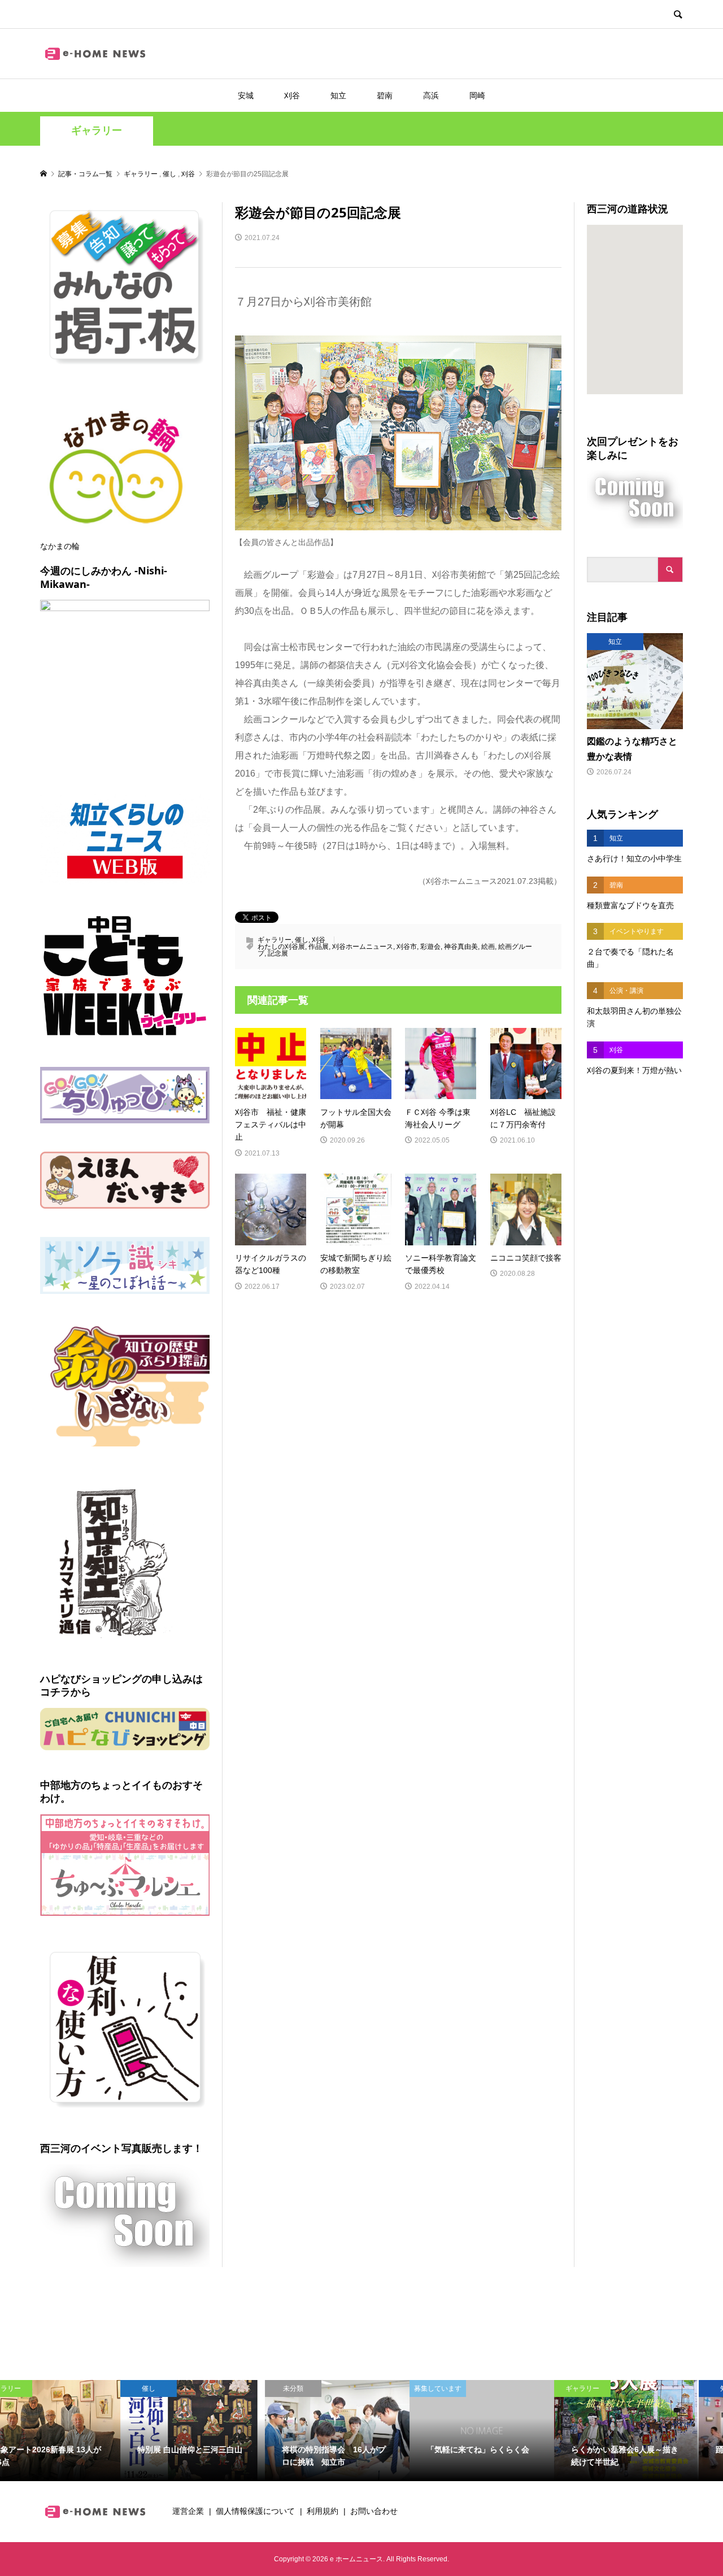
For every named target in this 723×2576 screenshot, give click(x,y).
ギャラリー (97, 130)
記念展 (278, 953)
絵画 (488, 947)
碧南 (385, 95)
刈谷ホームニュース (363, 947)
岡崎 (477, 95)
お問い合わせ (374, 2511)
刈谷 (292, 95)
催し (302, 940)
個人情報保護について (255, 2511)
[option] (72, 2431)
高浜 (431, 95)
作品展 (319, 947)
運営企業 (188, 2511)
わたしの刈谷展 (281, 947)
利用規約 (323, 2511)
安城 (246, 95)
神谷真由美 (461, 947)
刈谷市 (407, 947)
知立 (338, 95)
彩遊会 (430, 947)
